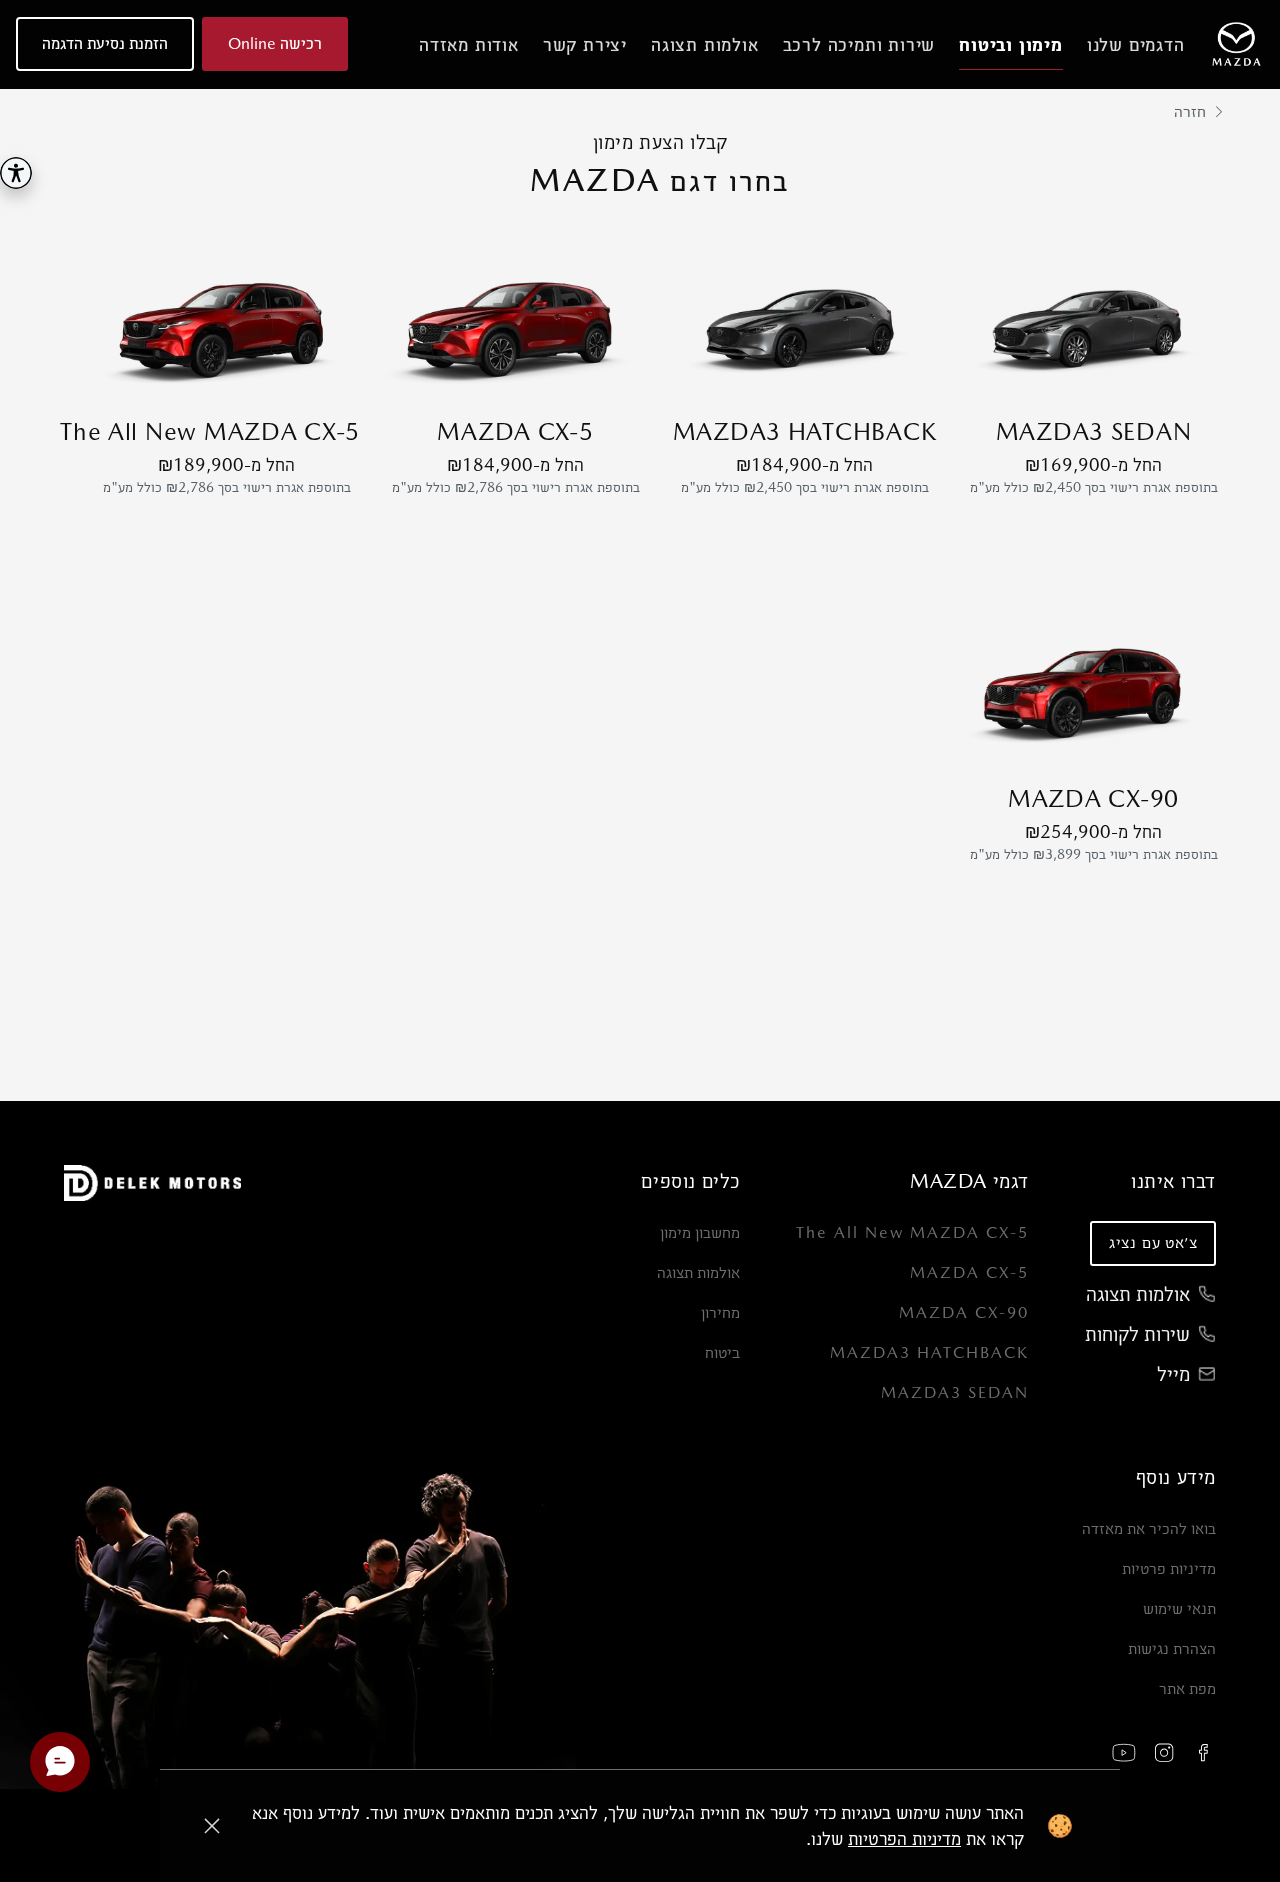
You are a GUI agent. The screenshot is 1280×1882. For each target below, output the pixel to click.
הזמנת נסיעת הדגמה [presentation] (105, 43)
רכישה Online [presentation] (275, 43)
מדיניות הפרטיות (904, 1838)
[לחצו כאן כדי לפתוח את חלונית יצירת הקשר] (60, 1762)
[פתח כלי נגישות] (16, 173)
